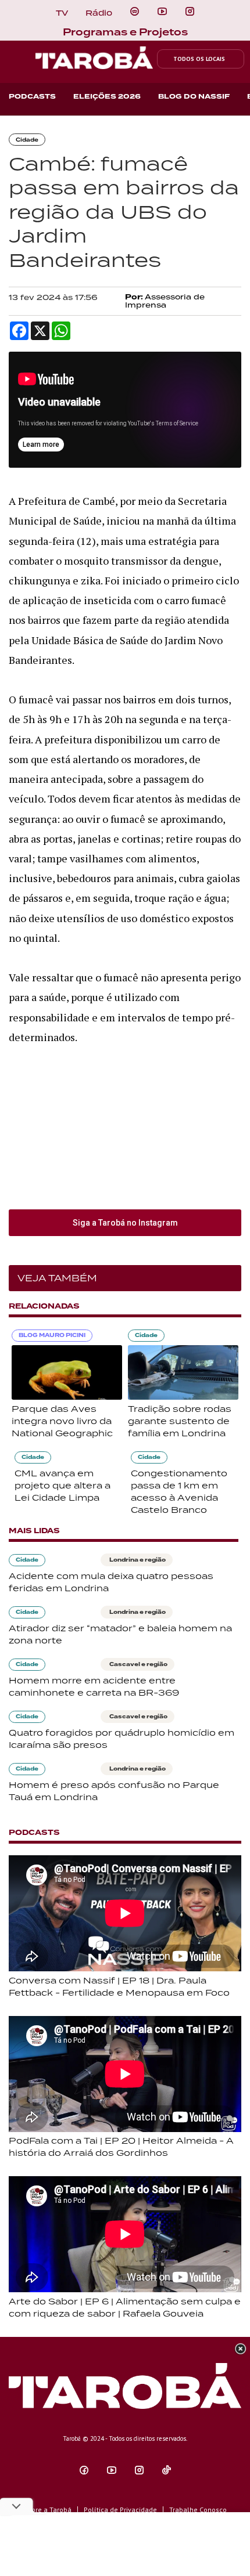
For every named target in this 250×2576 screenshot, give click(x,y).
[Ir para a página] (135, 12)
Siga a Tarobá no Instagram (125, 1223)
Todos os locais (199, 59)
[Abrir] (162, 12)
